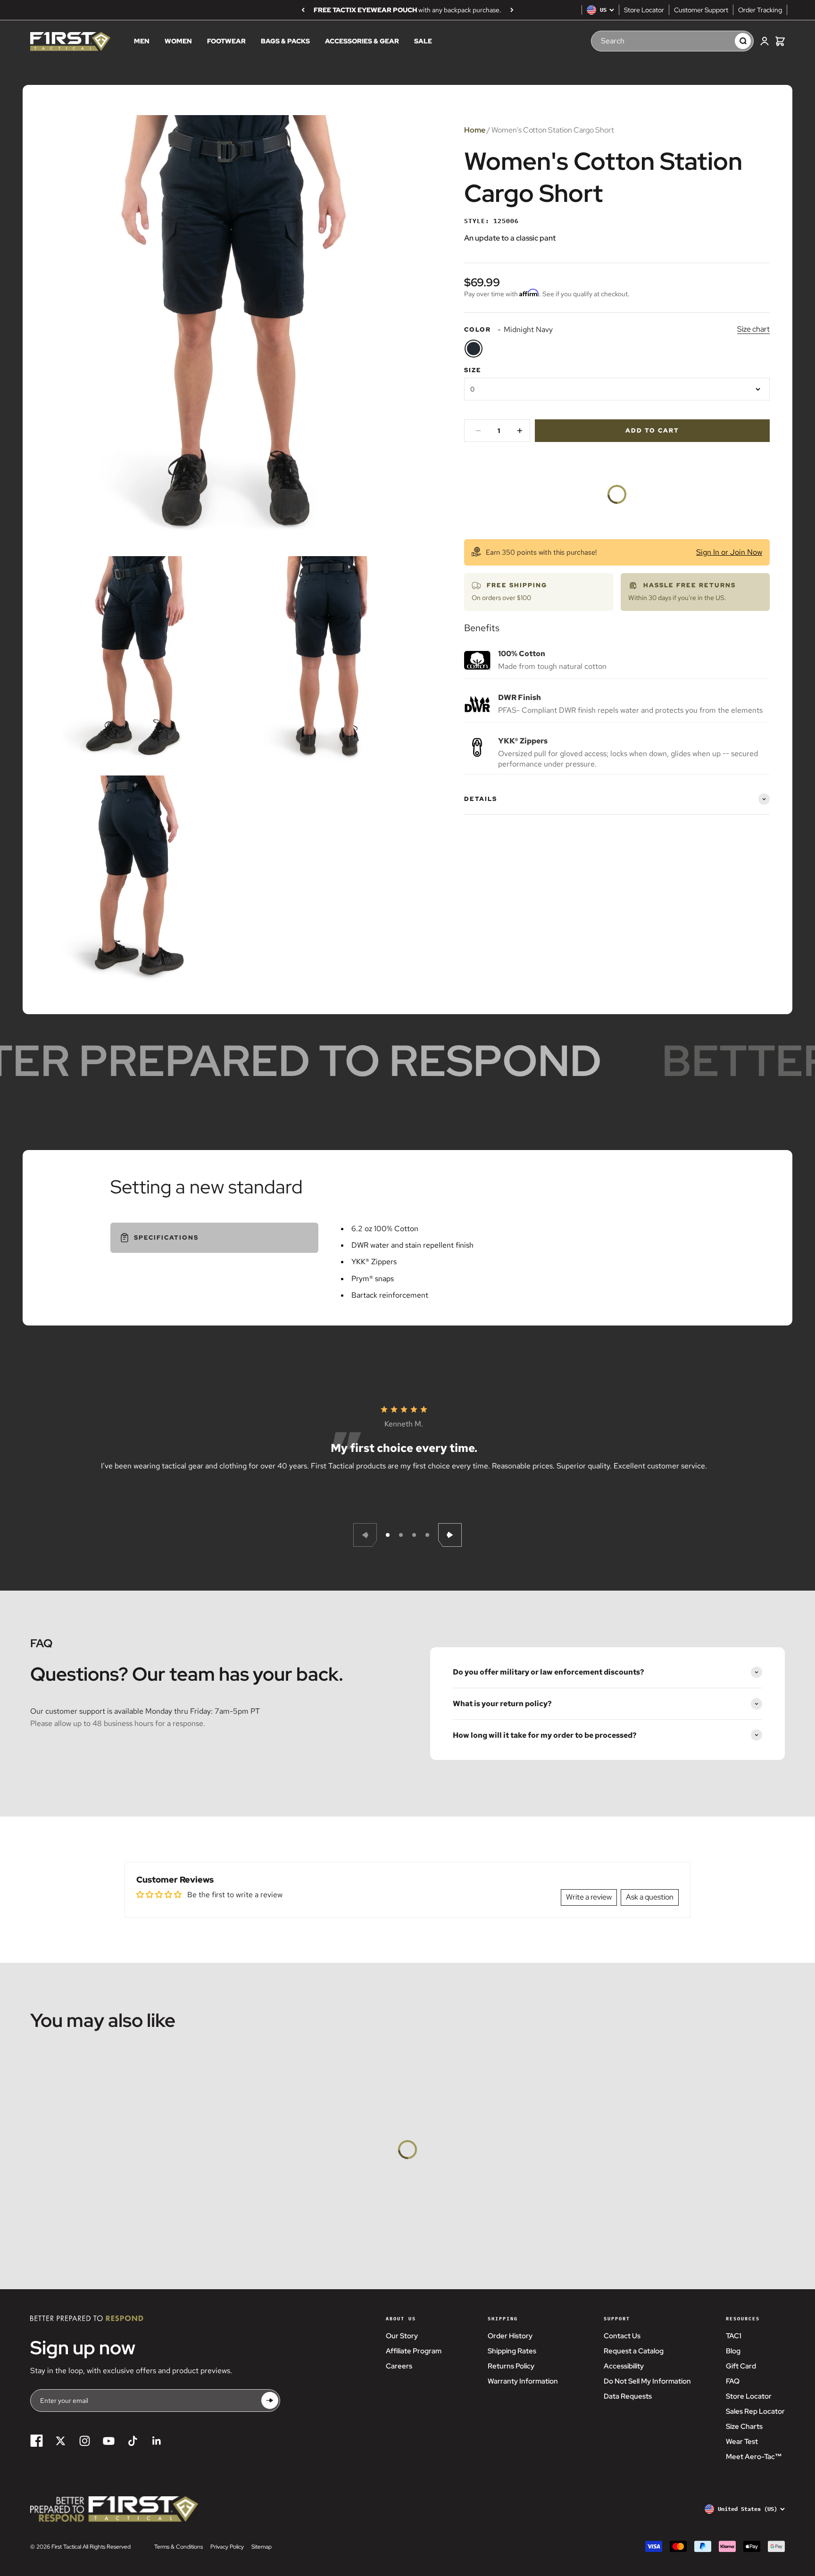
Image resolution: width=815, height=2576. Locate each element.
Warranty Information (523, 2381)
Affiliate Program (414, 2351)
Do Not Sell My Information (647, 2381)
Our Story (402, 2336)
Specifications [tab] (166, 1238)
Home (475, 130)
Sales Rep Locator (755, 2411)
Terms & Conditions (179, 2547)
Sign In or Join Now (729, 552)
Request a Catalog (634, 2351)
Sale (423, 42)
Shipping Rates (512, 2351)
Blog (733, 2351)
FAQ (733, 2381)
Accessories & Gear (362, 42)
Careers (399, 2366)
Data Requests (628, 2396)
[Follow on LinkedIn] (157, 2441)
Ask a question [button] (650, 1897)
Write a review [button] (589, 1897)
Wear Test (742, 2442)
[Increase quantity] (520, 431)
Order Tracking (760, 10)
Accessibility (624, 2366)
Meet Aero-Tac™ (754, 2457)
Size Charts (744, 2426)
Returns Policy (511, 2366)
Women (178, 42)
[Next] (512, 10)
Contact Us (622, 2336)
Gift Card (741, 2366)
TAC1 (734, 2336)
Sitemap (262, 2547)
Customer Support (701, 10)
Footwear (226, 42)
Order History (510, 2336)
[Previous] (303, 10)
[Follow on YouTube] (109, 2441)
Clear (718, 41)
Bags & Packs (285, 42)
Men (142, 42)
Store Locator (644, 10)
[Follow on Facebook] (37, 2441)
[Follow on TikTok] (133, 2441)
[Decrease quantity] (478, 431)
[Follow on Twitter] (61, 2441)
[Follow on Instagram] (85, 2441)
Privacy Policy (227, 2547)
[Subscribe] (270, 2401)
